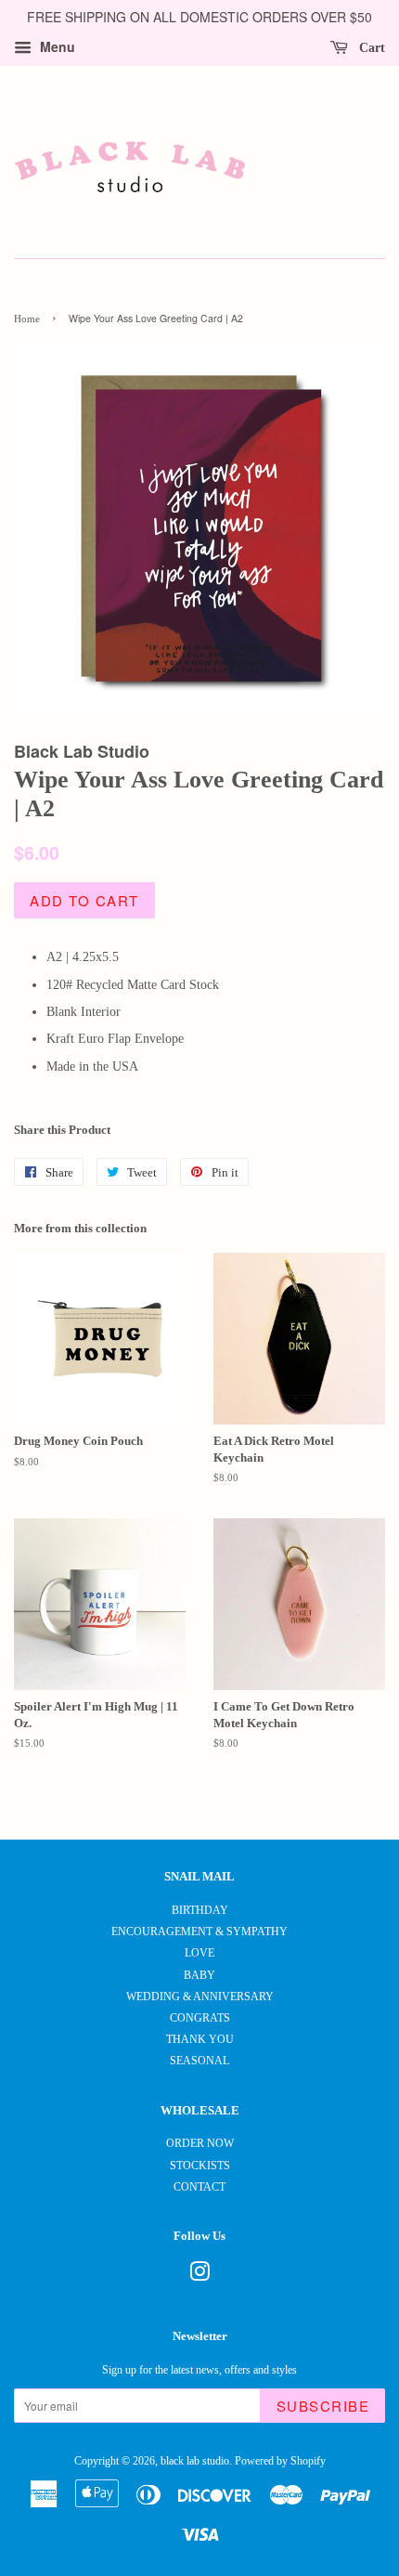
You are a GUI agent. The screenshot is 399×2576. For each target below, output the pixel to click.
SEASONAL (199, 2061)
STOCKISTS (200, 2166)
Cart (370, 48)
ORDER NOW (200, 2143)
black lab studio (195, 2461)
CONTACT (199, 2187)
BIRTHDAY (200, 1910)
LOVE (199, 1953)
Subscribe (323, 2406)
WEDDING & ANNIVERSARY (200, 1997)
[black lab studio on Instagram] (199, 2276)
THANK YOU (200, 2039)
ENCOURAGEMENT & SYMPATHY (199, 1932)
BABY (199, 1975)
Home (27, 319)
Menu (56, 46)
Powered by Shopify (280, 2461)
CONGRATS (200, 2018)
